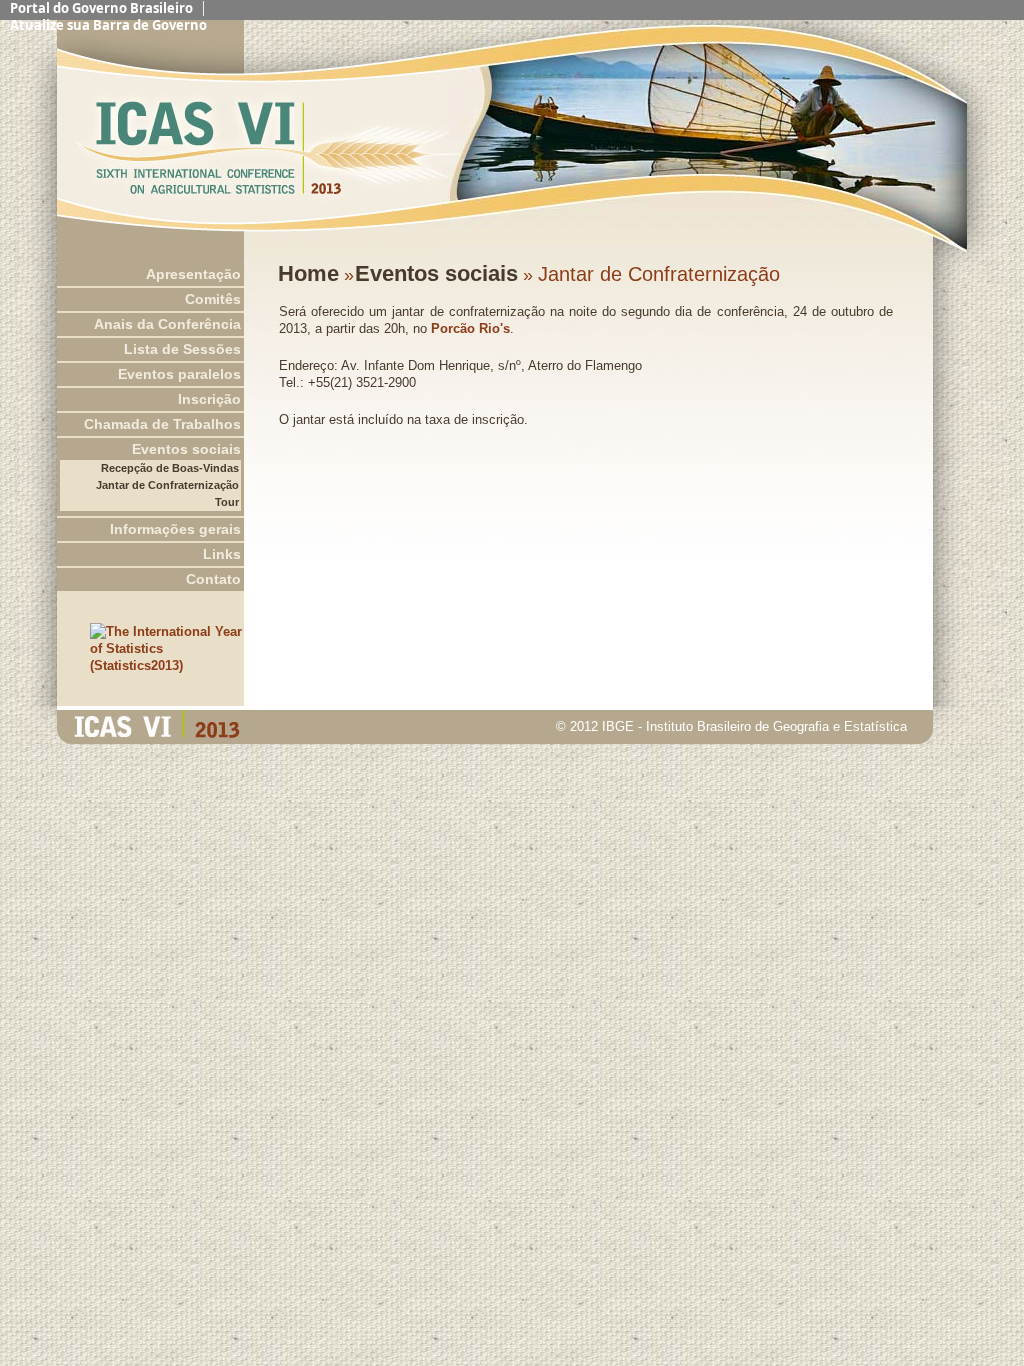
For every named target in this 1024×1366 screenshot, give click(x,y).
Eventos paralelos (179, 374)
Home (308, 273)
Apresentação (193, 274)
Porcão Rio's (470, 328)
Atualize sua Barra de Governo (108, 25)
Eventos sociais (186, 449)
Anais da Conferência (167, 324)
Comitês (213, 299)
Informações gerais (175, 529)
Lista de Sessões (182, 349)
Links (222, 554)
